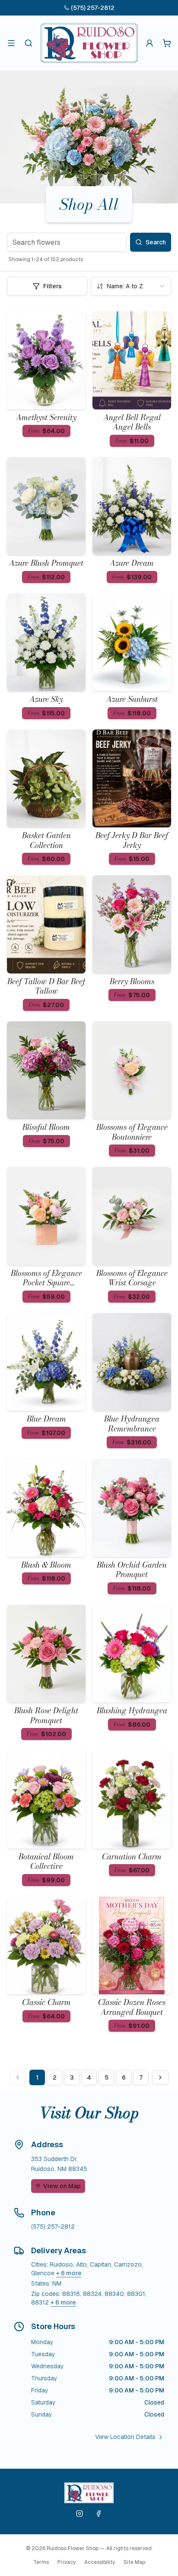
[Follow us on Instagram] (79, 2514)
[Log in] (149, 43)
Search (156, 242)
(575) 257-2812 (93, 8)
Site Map (134, 2562)
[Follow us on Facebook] (99, 2514)
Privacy (67, 2562)
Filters (52, 286)
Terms (41, 2562)
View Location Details (125, 2437)
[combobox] (131, 286)
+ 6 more (69, 2273)
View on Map (62, 2186)
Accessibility (100, 2562)
